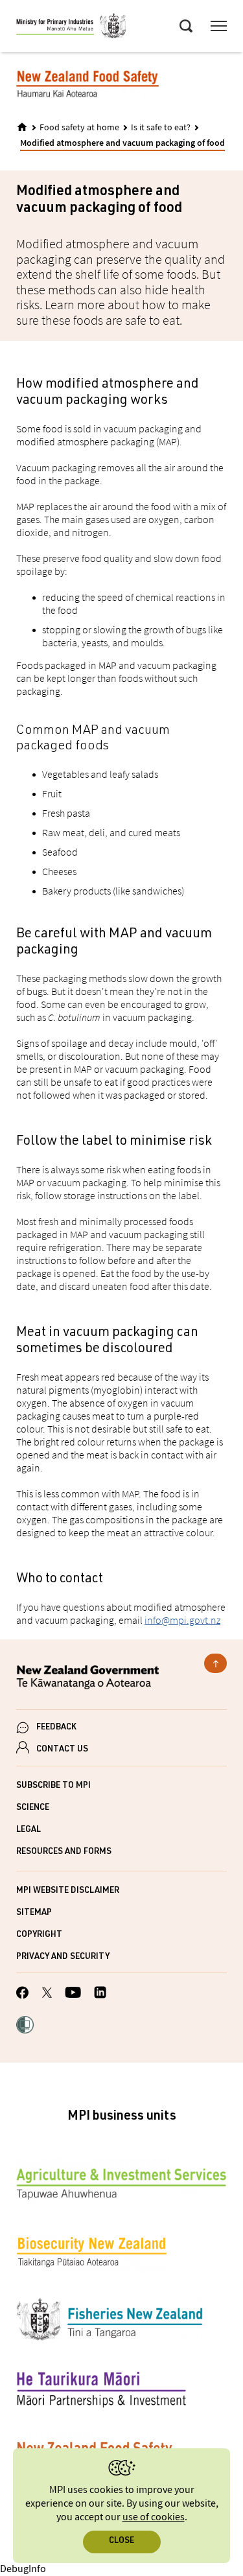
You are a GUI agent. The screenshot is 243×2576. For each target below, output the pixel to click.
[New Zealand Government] (121, 1679)
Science (33, 1808)
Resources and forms (64, 1852)
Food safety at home (79, 128)
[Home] (22, 127)
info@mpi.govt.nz (182, 1620)
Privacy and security (63, 1957)
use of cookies (154, 2517)
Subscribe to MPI (53, 1786)
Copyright (39, 1935)
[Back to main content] (215, 1663)
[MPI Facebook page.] (23, 1995)
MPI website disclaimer (68, 1891)
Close (121, 2541)
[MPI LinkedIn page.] (100, 1994)
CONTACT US (62, 1750)
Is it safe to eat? (161, 128)
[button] (25, 2026)
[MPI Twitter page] (47, 1995)
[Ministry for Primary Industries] (71, 28)
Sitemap (34, 1913)
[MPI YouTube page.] (73, 1994)
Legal (29, 1830)
